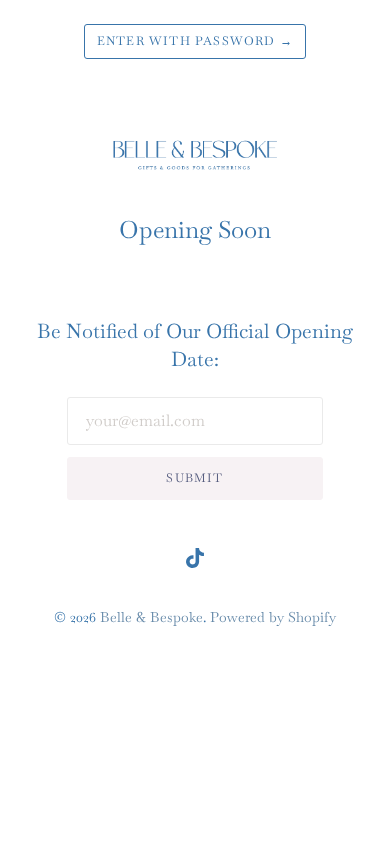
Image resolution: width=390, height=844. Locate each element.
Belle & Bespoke (151, 617)
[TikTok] (195, 562)
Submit (194, 478)
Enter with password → (195, 41)
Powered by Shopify (273, 617)
